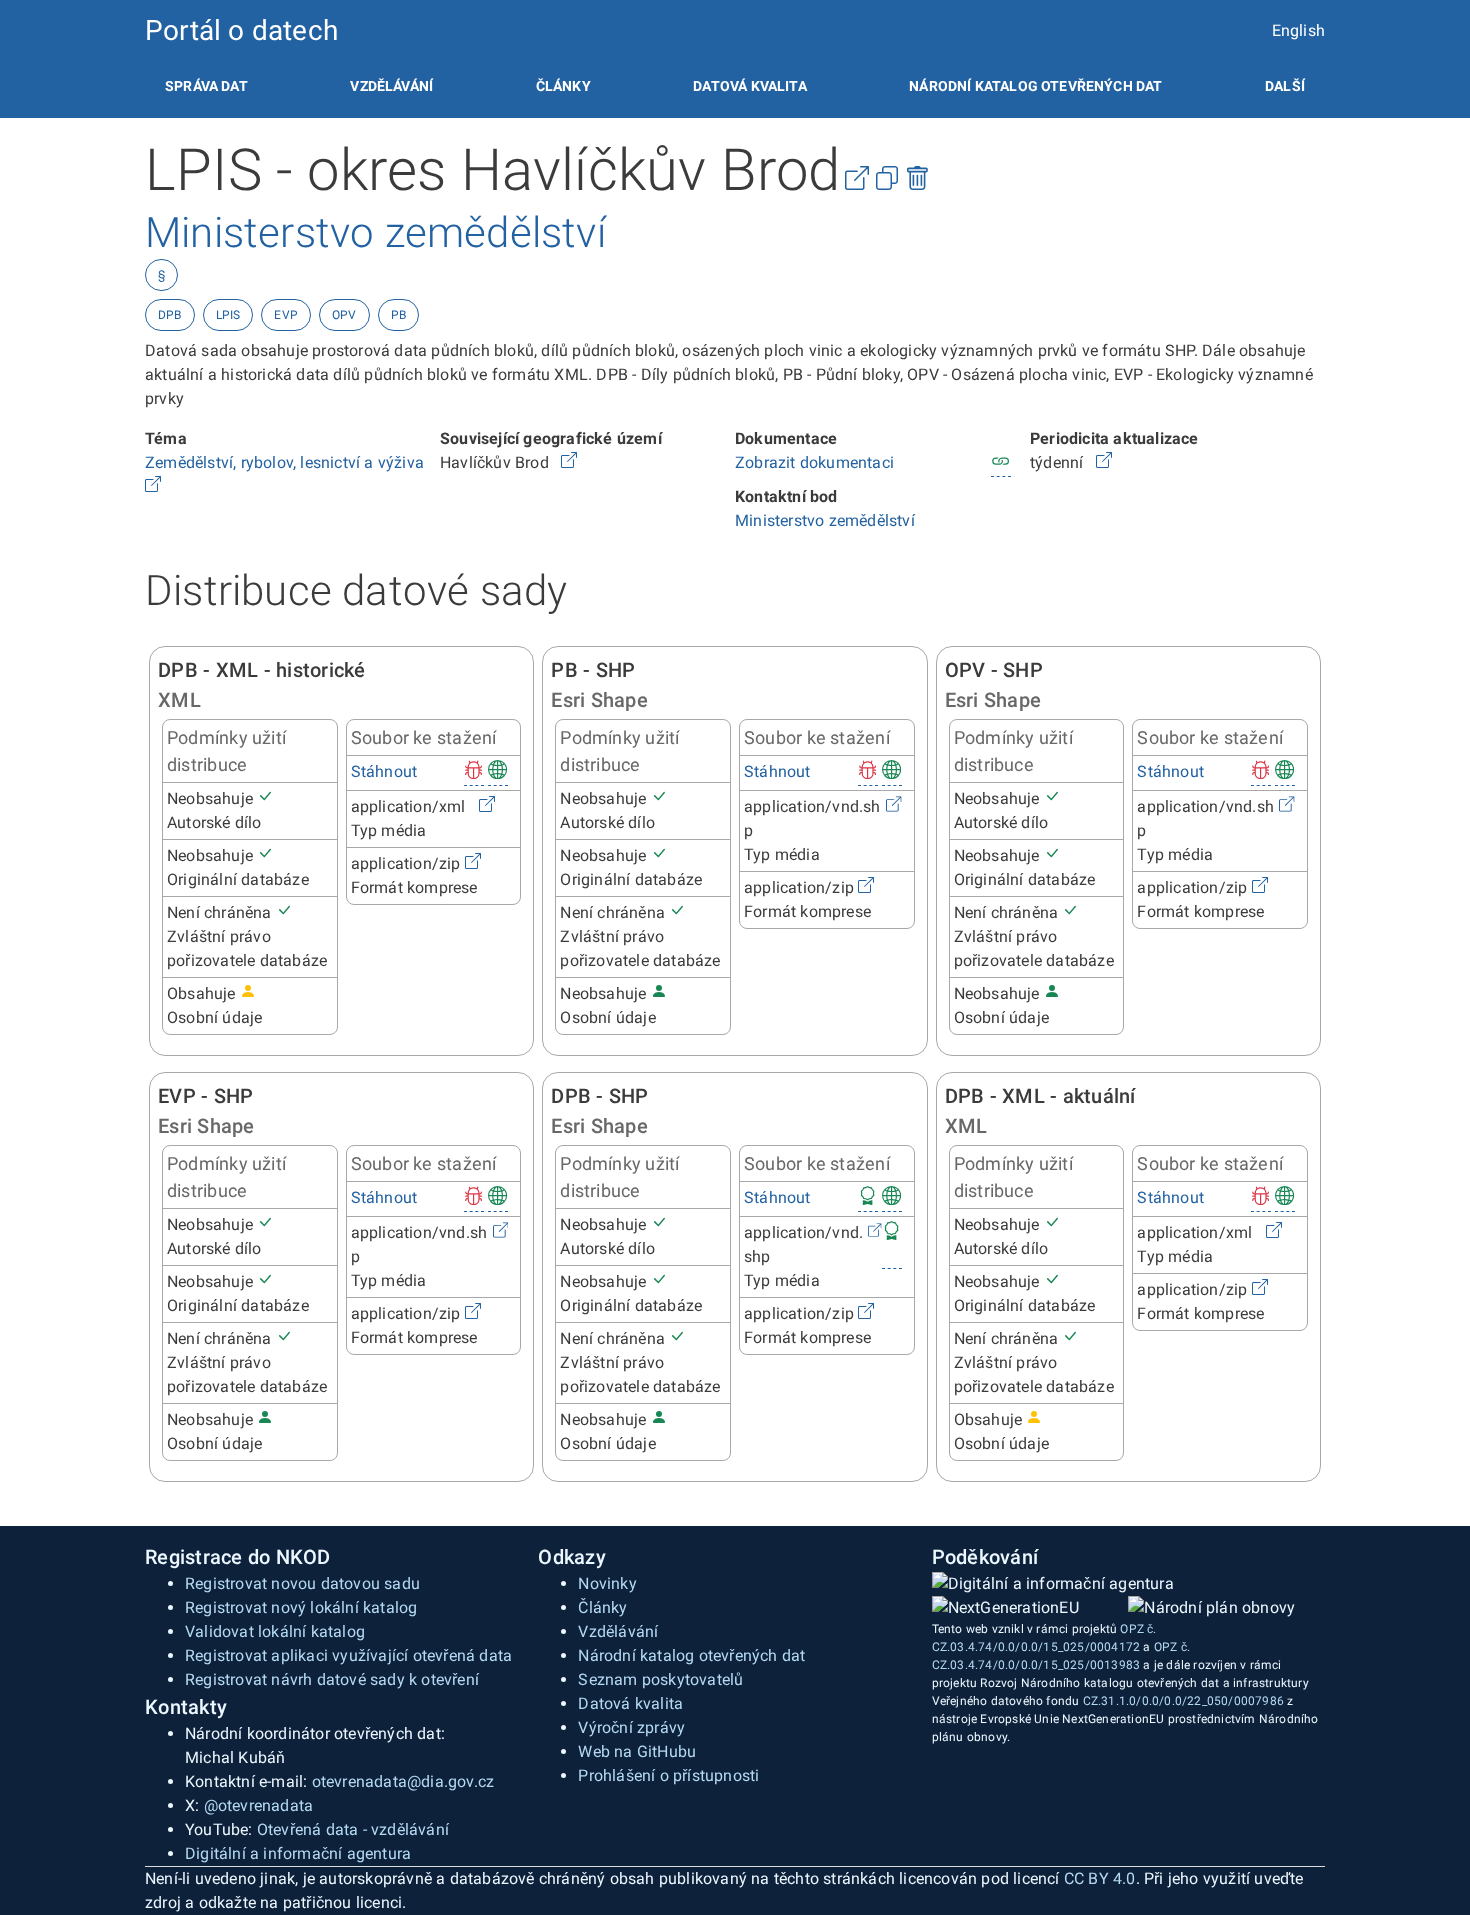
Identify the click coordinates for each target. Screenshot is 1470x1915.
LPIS (228, 315)
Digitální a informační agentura (298, 1853)
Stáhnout (384, 771)
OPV (344, 315)
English (1298, 30)
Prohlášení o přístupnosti (668, 1775)
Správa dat (206, 86)
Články (563, 86)
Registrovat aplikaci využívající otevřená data (348, 1655)
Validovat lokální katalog (275, 1631)
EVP (286, 315)
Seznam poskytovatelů (660, 1679)
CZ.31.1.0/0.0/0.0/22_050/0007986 (1183, 1701)
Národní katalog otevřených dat (691, 1655)
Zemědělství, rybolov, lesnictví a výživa (286, 462)
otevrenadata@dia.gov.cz (403, 1781)
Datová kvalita (749, 86)
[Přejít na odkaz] (153, 486)
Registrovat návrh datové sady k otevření (332, 1679)
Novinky (607, 1583)
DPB (170, 315)
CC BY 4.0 (1100, 1878)
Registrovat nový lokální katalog (301, 1607)
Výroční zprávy (631, 1727)
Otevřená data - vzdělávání (353, 1829)
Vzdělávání (391, 86)
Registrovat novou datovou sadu (302, 1583)
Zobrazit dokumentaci (814, 462)
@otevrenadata (259, 1805)
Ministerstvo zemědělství (825, 520)
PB (398, 315)
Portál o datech (241, 30)
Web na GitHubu (637, 1751)
